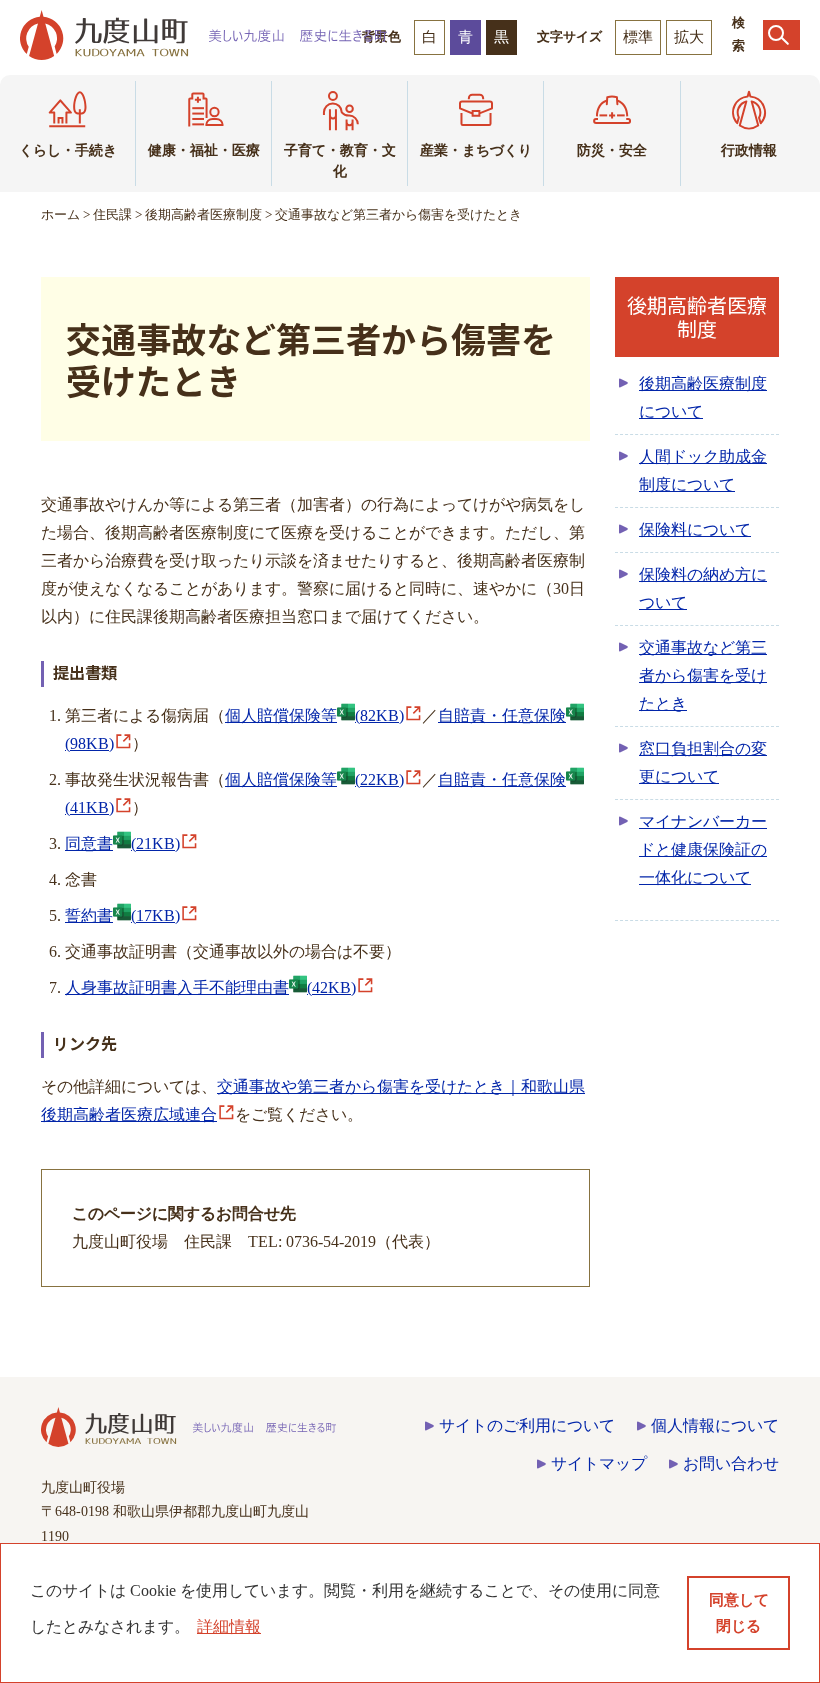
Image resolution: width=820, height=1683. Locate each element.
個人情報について (715, 1425)
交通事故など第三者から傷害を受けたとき (703, 675)
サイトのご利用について (527, 1425)
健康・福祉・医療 (204, 150)
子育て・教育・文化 (340, 161)
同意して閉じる (739, 1613)
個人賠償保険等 (314, 715)
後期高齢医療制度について (703, 397)
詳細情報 (229, 1626)
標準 (638, 37)
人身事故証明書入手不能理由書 (210, 987)
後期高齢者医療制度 (203, 214)
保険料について (695, 529)
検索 (738, 35)
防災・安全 (612, 150)
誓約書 (122, 915)
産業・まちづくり (476, 150)
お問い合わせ (731, 1463)
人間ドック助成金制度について (703, 470)
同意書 (122, 843)
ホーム (60, 214)
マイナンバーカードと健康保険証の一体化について (703, 849)
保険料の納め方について (703, 588)
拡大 (689, 37)
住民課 (112, 214)
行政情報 (749, 150)
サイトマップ (599, 1463)
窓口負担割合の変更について (703, 762)
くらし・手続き (68, 150)
